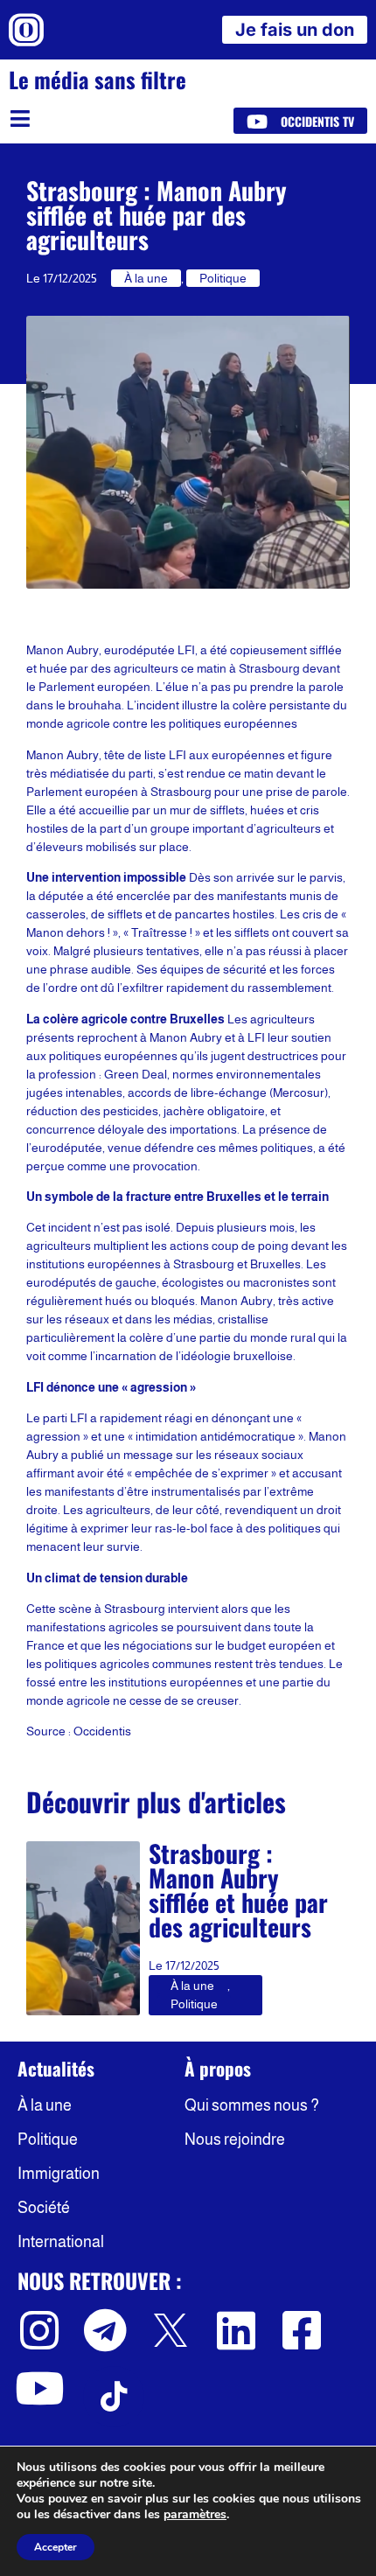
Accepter (56, 2547)
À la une (146, 278)
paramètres (195, 2515)
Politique (223, 278)
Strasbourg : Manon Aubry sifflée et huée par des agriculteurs (238, 1890)
